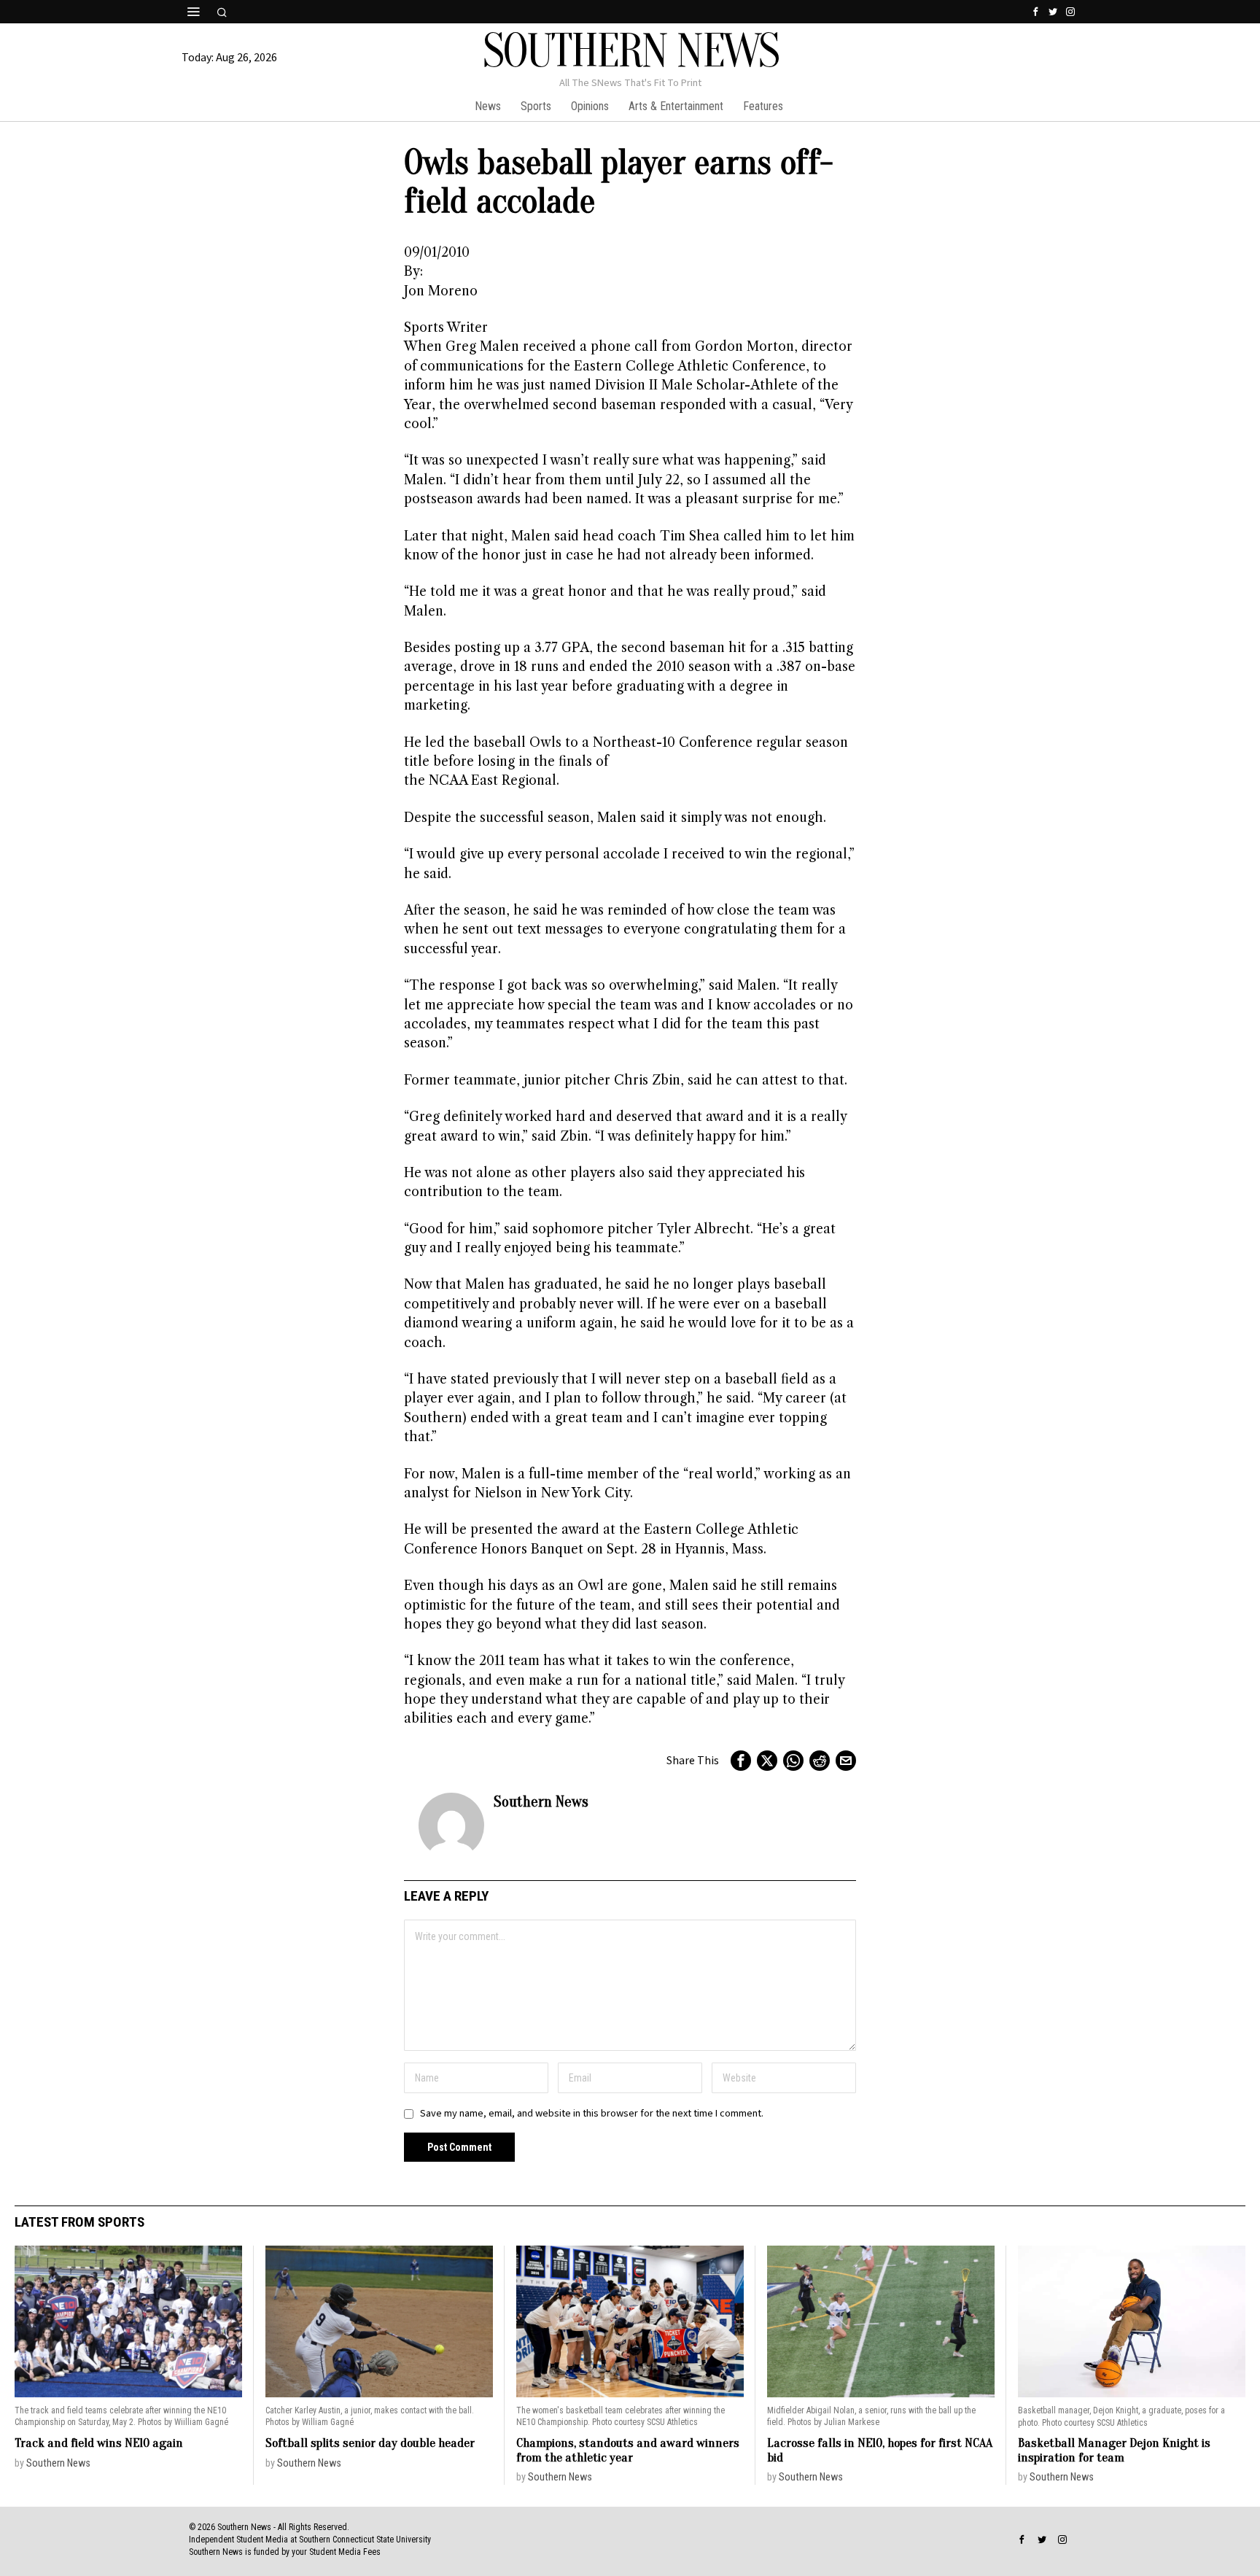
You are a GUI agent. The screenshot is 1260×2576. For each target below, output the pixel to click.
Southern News (541, 1801)
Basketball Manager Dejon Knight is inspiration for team (1114, 2450)
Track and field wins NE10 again (99, 2443)
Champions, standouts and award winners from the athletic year (628, 2450)
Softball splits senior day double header (370, 2443)
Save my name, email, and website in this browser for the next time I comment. (592, 2113)
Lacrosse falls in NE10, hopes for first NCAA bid (880, 2450)
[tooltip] (1035, 12)
